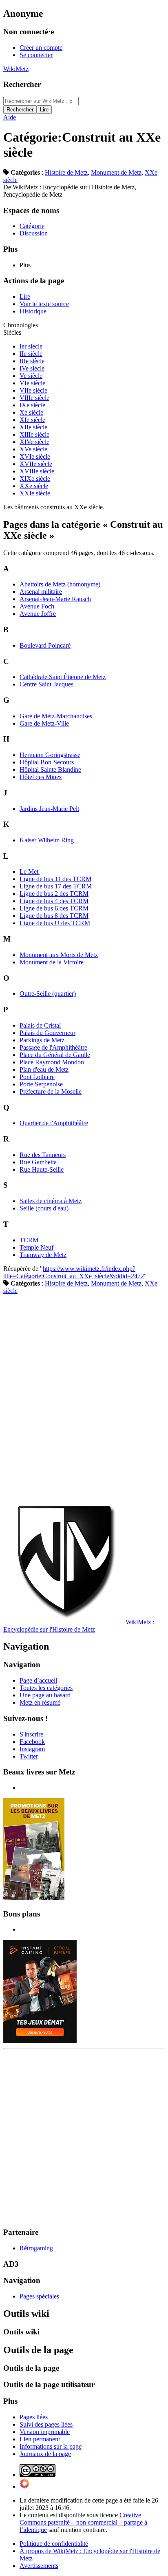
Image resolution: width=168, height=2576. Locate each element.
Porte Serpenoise (41, 1084)
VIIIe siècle (34, 398)
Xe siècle (31, 412)
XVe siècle (33, 449)
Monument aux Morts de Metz (59, 955)
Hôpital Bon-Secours (47, 762)
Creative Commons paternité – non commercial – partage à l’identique (83, 2522)
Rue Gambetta (38, 1162)
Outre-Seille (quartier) (48, 994)
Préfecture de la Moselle (51, 1091)
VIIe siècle (33, 390)
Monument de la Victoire (52, 962)
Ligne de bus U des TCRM (55, 923)
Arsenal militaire (41, 592)
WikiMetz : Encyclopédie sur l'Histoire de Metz (79, 1626)
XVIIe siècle (36, 464)
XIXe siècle (35, 479)
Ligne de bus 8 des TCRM (54, 916)
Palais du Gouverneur (48, 1033)
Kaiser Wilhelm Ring (47, 840)
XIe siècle (32, 420)
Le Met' (30, 872)
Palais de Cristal (40, 1025)
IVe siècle (32, 368)
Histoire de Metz (66, 172)
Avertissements (39, 2566)
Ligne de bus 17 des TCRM (56, 886)
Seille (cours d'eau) (44, 1208)
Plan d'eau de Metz (44, 1069)
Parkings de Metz (42, 1040)
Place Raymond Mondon (52, 1062)
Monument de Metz (116, 172)
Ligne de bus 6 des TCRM (54, 908)
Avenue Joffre (38, 614)
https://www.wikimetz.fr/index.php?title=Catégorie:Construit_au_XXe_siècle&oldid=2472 (74, 1272)
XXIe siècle (35, 493)
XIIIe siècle (34, 434)
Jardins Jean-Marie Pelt (49, 809)
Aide (10, 117)
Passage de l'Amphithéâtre (53, 1047)
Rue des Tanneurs (43, 1155)
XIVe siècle (34, 442)
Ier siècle (31, 346)
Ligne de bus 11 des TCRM (55, 879)
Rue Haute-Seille (42, 1169)
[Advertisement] (84, 1397)
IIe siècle (31, 354)
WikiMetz (16, 69)
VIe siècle (32, 383)
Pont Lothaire (37, 1077)
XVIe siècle (35, 456)
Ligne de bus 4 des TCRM (54, 901)
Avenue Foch (37, 606)
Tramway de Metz (43, 1255)
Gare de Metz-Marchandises (56, 716)
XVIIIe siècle (37, 471)
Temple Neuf (36, 1247)
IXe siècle (32, 405)
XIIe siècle (33, 427)
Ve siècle (31, 376)
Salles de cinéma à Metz (51, 1201)
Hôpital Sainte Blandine (50, 769)
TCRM (29, 1240)
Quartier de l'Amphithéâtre (54, 1123)
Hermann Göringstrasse (50, 755)
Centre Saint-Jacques (46, 684)
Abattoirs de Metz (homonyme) (60, 584)
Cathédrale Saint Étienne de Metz (63, 677)
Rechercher (22, 84)
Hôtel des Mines (41, 777)
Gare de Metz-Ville (44, 723)
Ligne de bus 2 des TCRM (54, 894)
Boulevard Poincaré (45, 645)
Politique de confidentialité (54, 2544)
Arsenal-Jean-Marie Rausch (55, 599)
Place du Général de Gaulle (55, 1055)
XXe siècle (34, 486)
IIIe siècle (32, 361)
